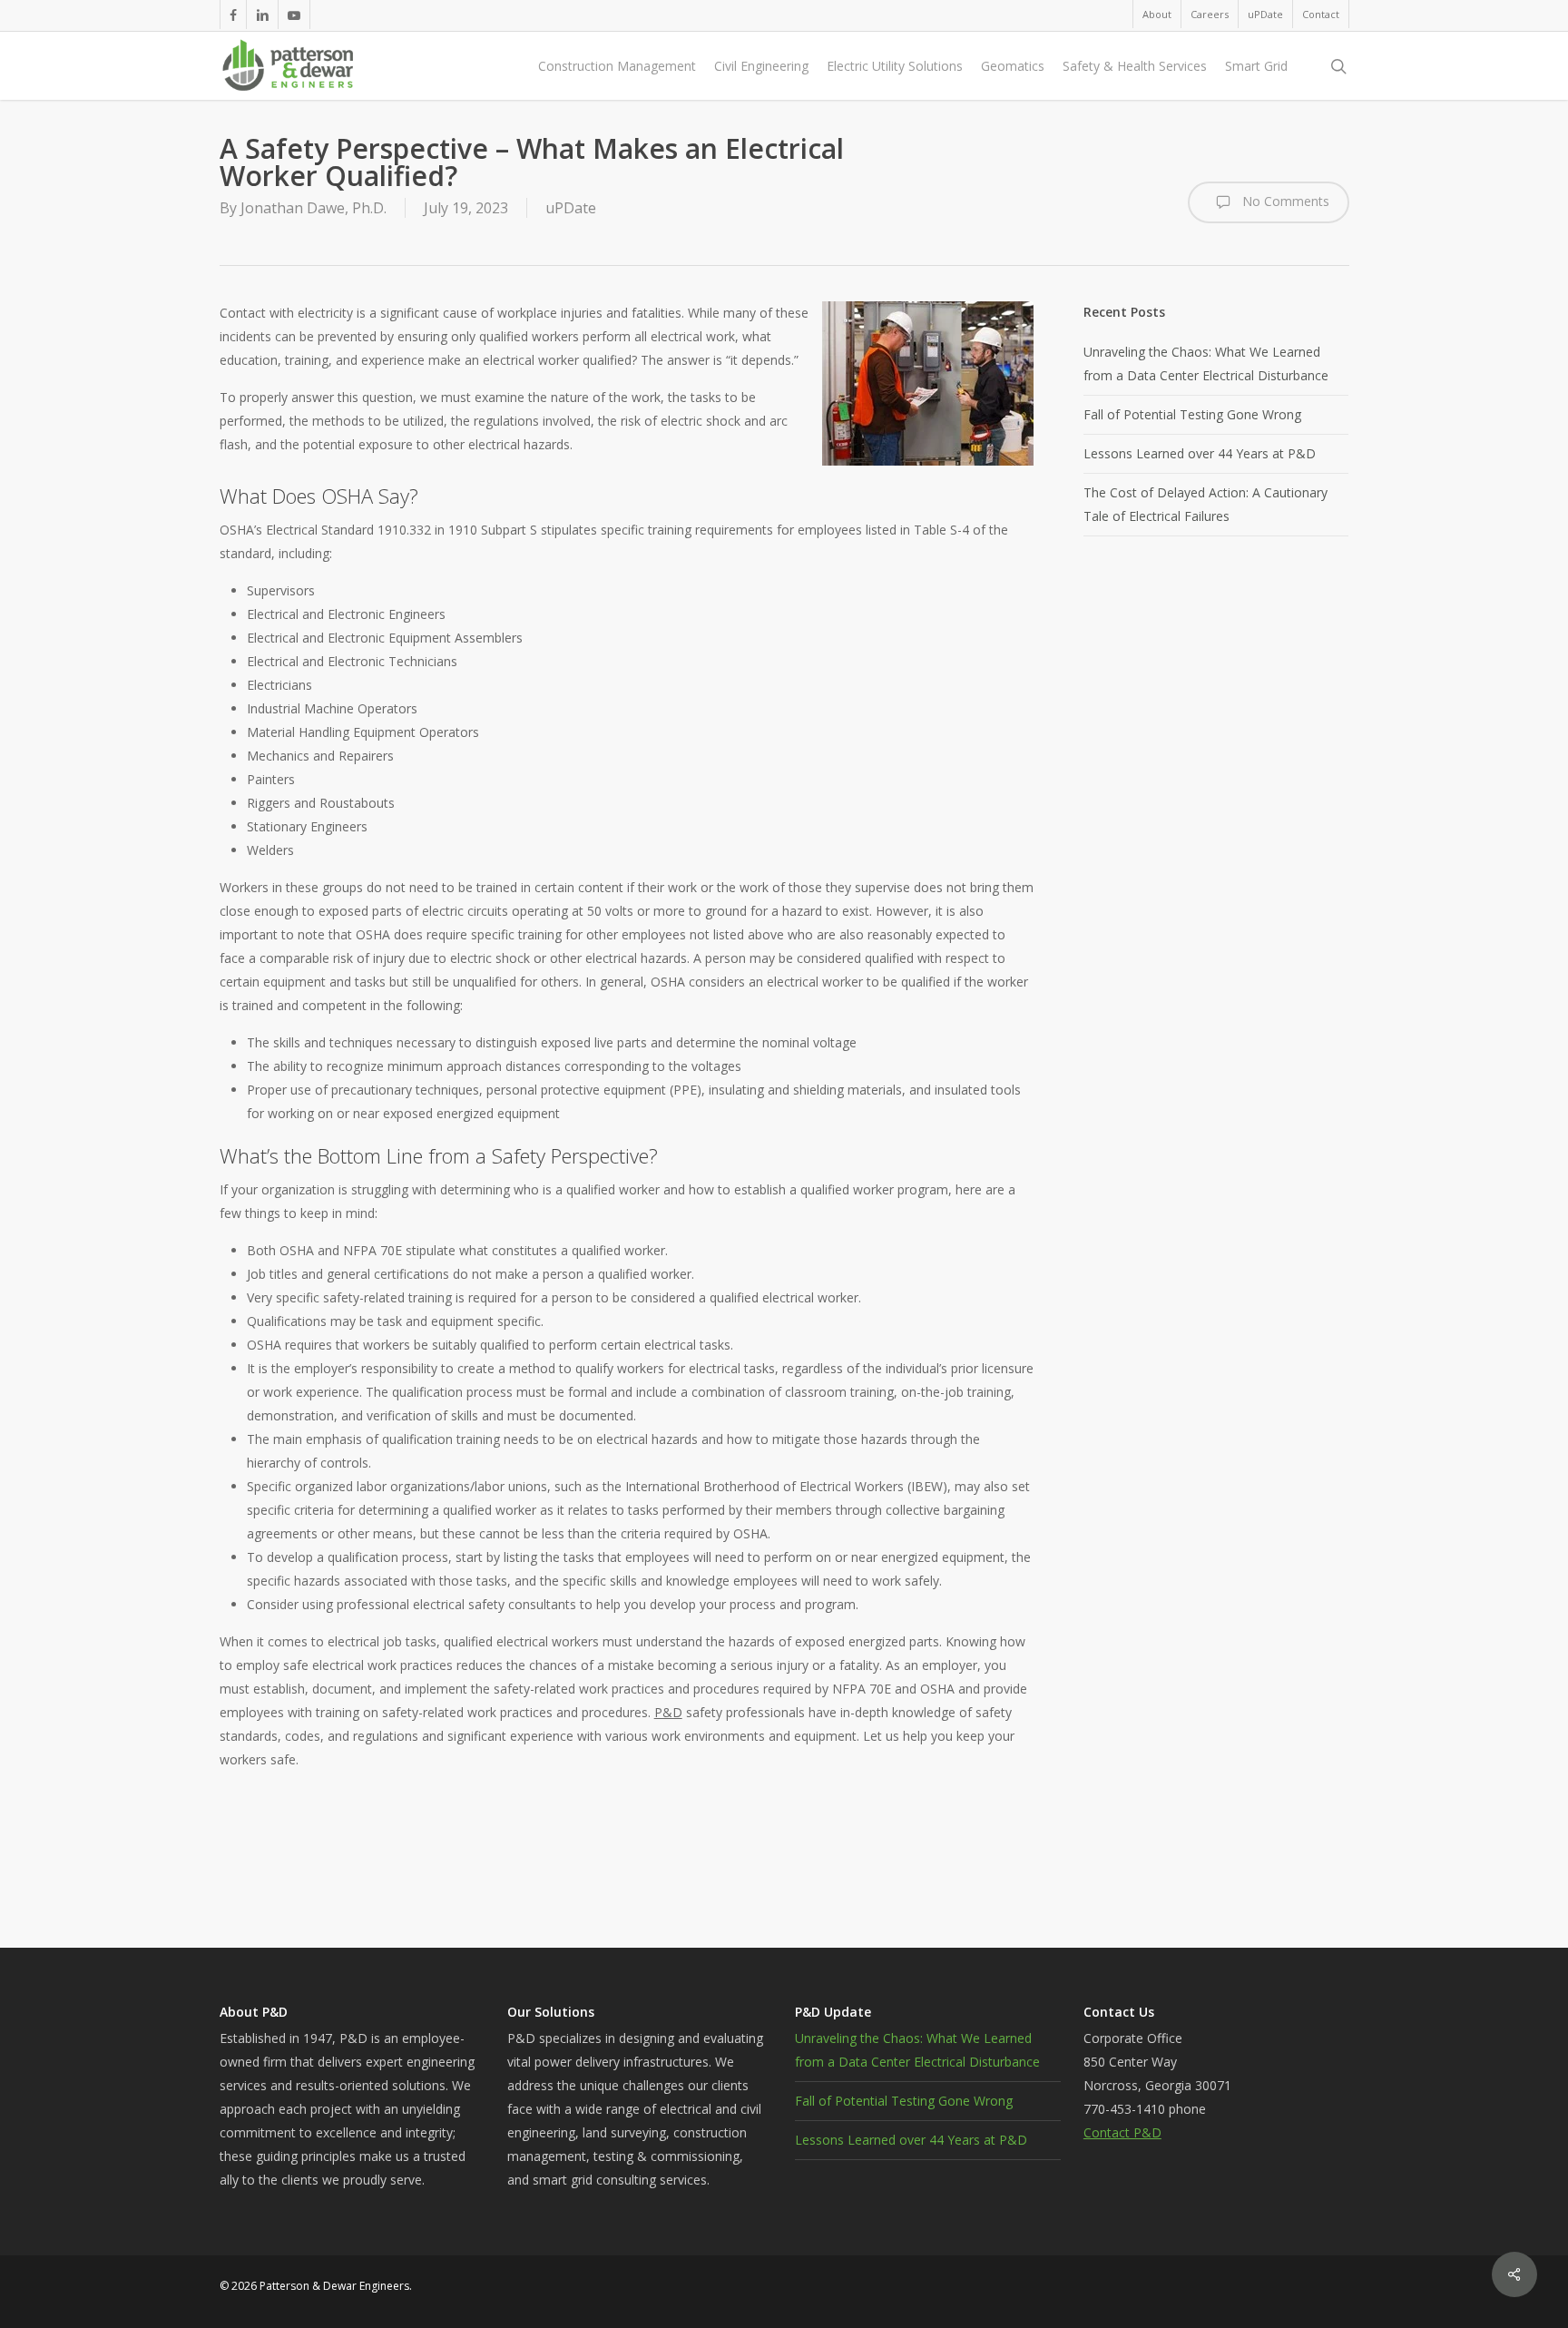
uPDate (571, 208)
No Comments (1284, 201)
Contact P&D (1122, 2132)
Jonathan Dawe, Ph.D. (314, 208)
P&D (668, 1712)
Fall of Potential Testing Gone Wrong (1192, 414)
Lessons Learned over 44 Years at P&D (1200, 453)
